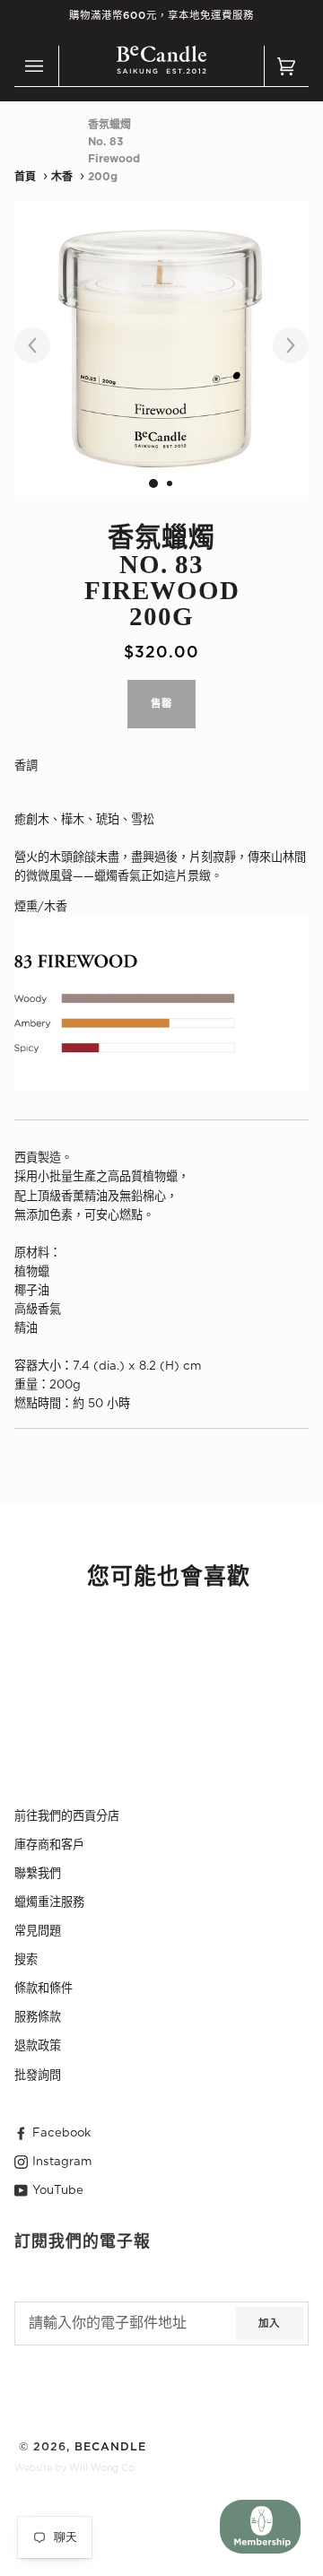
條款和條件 (44, 1989)
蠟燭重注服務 (49, 1902)
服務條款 (38, 2017)
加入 (269, 2324)
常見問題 (38, 1931)
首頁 (25, 177)
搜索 (26, 1960)
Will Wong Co (102, 2468)
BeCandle (110, 2447)
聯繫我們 (38, 1874)
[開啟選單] (37, 66)
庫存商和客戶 (49, 1845)
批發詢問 (38, 2076)
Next (282, 346)
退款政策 (38, 2046)
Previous (41, 346)
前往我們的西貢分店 (67, 1816)
